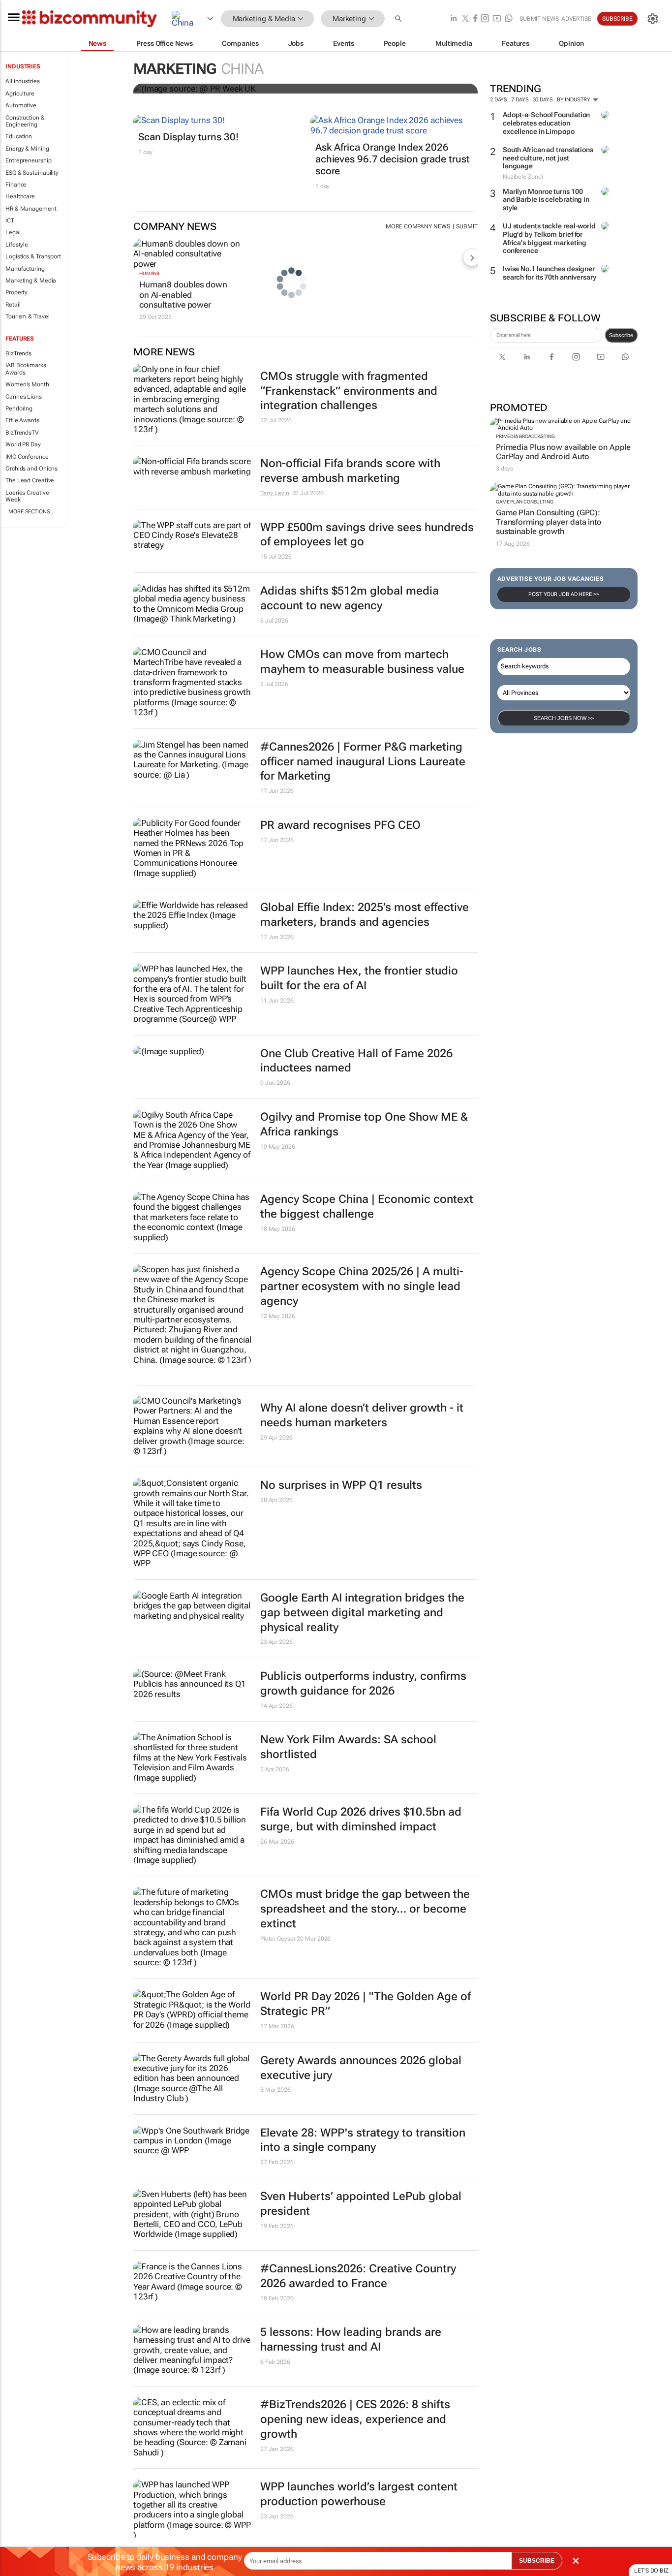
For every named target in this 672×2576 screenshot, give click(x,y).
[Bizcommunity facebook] (475, 19)
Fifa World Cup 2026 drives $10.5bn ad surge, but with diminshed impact (361, 1819)
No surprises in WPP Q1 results (341, 1485)
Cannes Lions (24, 397)
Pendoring (19, 408)
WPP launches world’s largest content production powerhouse (359, 2494)
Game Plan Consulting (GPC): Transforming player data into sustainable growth (549, 522)
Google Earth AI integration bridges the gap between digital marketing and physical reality (362, 1613)
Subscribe (621, 335)
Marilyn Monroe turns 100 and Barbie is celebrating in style (546, 200)
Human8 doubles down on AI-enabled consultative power (183, 295)
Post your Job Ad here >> (564, 594)
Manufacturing (25, 269)
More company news (418, 226)
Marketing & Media (31, 281)
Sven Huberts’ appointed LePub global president (361, 2204)
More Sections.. (31, 512)
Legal (13, 232)
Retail (13, 305)
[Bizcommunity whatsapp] (509, 19)
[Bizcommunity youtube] (497, 19)
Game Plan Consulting (525, 502)
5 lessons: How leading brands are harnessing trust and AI (351, 2340)
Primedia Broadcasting (525, 436)
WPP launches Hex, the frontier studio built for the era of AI (359, 978)
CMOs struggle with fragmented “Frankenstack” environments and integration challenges (349, 391)
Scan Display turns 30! (188, 137)
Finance (16, 185)
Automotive (21, 105)
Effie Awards (22, 420)
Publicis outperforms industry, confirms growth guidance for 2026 (363, 1683)
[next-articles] (472, 257)
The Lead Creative (30, 480)
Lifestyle (17, 245)
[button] (399, 19)
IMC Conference (27, 457)
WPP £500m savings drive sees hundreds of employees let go (367, 535)
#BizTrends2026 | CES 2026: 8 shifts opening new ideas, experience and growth (355, 2419)
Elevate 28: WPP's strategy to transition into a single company (363, 2140)
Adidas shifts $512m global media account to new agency (350, 598)
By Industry (574, 100)
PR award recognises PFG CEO (340, 825)
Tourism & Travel (27, 316)
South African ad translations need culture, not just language (548, 158)
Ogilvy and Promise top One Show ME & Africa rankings (364, 1124)
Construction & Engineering (25, 121)
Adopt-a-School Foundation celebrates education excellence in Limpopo (547, 123)
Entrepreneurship (28, 160)
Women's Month (27, 384)
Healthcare (20, 196)
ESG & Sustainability (32, 173)
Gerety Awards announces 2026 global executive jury (361, 2068)
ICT (10, 220)
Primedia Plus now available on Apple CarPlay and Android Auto (563, 452)
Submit (467, 226)
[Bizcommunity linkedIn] (454, 19)
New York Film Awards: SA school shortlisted (348, 1747)
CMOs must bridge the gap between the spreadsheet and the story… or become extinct (365, 1909)
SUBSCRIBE (537, 2561)
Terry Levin (275, 493)
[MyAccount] (653, 19)
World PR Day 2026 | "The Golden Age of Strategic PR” (366, 2004)
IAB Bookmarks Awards (26, 369)
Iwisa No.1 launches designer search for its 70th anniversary (550, 273)
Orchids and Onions (31, 469)
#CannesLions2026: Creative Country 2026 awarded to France (358, 2276)
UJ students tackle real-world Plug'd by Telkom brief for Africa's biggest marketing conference (549, 238)
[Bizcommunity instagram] (485, 19)
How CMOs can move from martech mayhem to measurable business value (362, 662)
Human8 (149, 273)
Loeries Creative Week (27, 496)
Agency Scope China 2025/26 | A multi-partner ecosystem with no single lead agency (362, 1286)
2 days (499, 100)
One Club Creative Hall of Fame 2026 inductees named (356, 1061)
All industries (23, 81)
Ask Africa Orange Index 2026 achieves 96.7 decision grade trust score (393, 159)
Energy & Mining (27, 149)
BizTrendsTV (22, 433)
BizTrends (18, 353)
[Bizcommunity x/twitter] (465, 19)
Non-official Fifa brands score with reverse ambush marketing (350, 471)
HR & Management (31, 209)
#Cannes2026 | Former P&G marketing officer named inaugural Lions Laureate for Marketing (363, 762)
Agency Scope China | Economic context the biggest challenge (367, 1207)
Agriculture (20, 94)
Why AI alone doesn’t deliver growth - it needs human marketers (362, 1415)
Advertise (576, 19)
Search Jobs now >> (564, 718)
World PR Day (23, 444)
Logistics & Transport (33, 256)
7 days (520, 100)
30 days (543, 100)
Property (16, 292)
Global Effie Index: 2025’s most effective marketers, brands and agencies (365, 915)
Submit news (539, 19)
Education (19, 136)
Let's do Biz (651, 2571)
